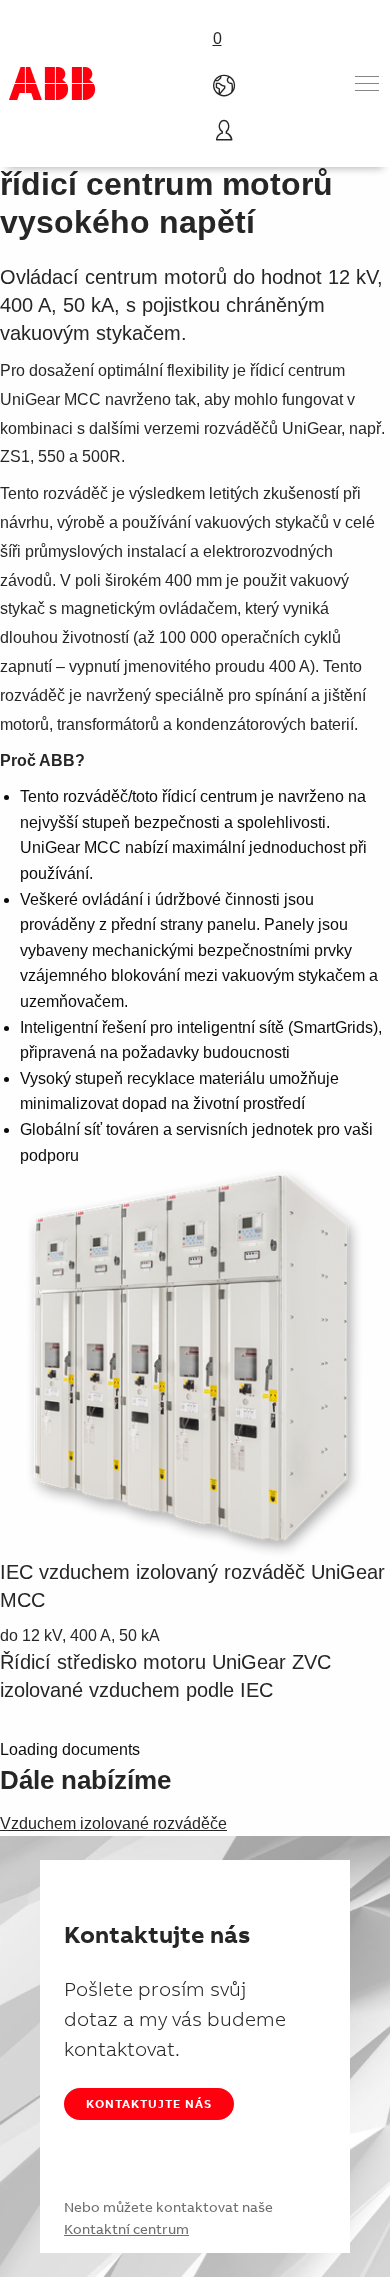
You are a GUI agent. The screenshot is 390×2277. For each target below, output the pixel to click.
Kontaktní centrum (126, 2229)
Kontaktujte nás (149, 2103)
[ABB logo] (52, 83)
